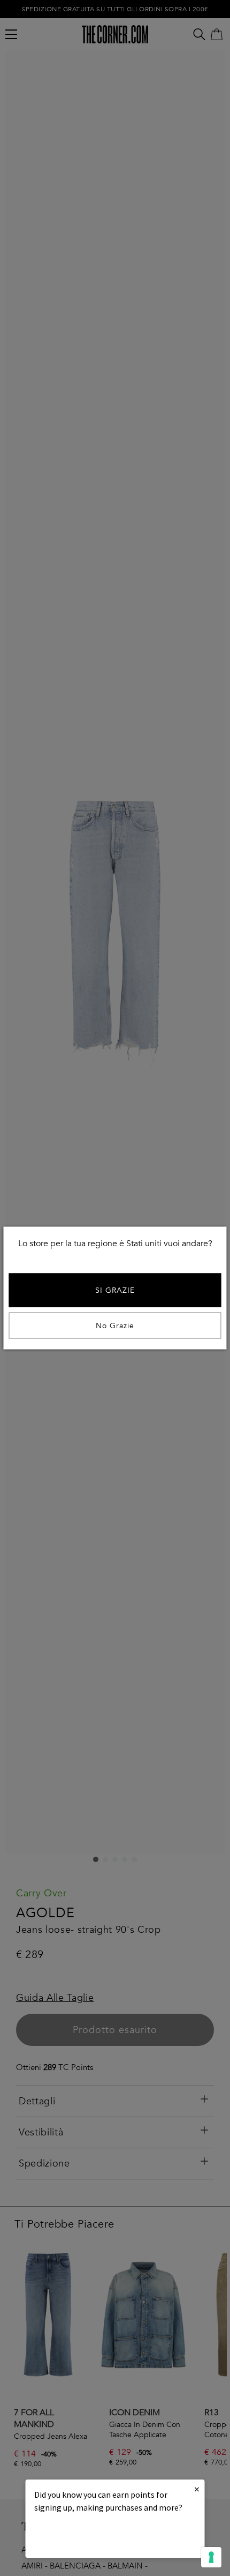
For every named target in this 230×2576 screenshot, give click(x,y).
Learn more (71, 2537)
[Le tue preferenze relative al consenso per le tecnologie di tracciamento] (211, 2557)
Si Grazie (115, 1290)
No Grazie (115, 1326)
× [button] (197, 2489)
